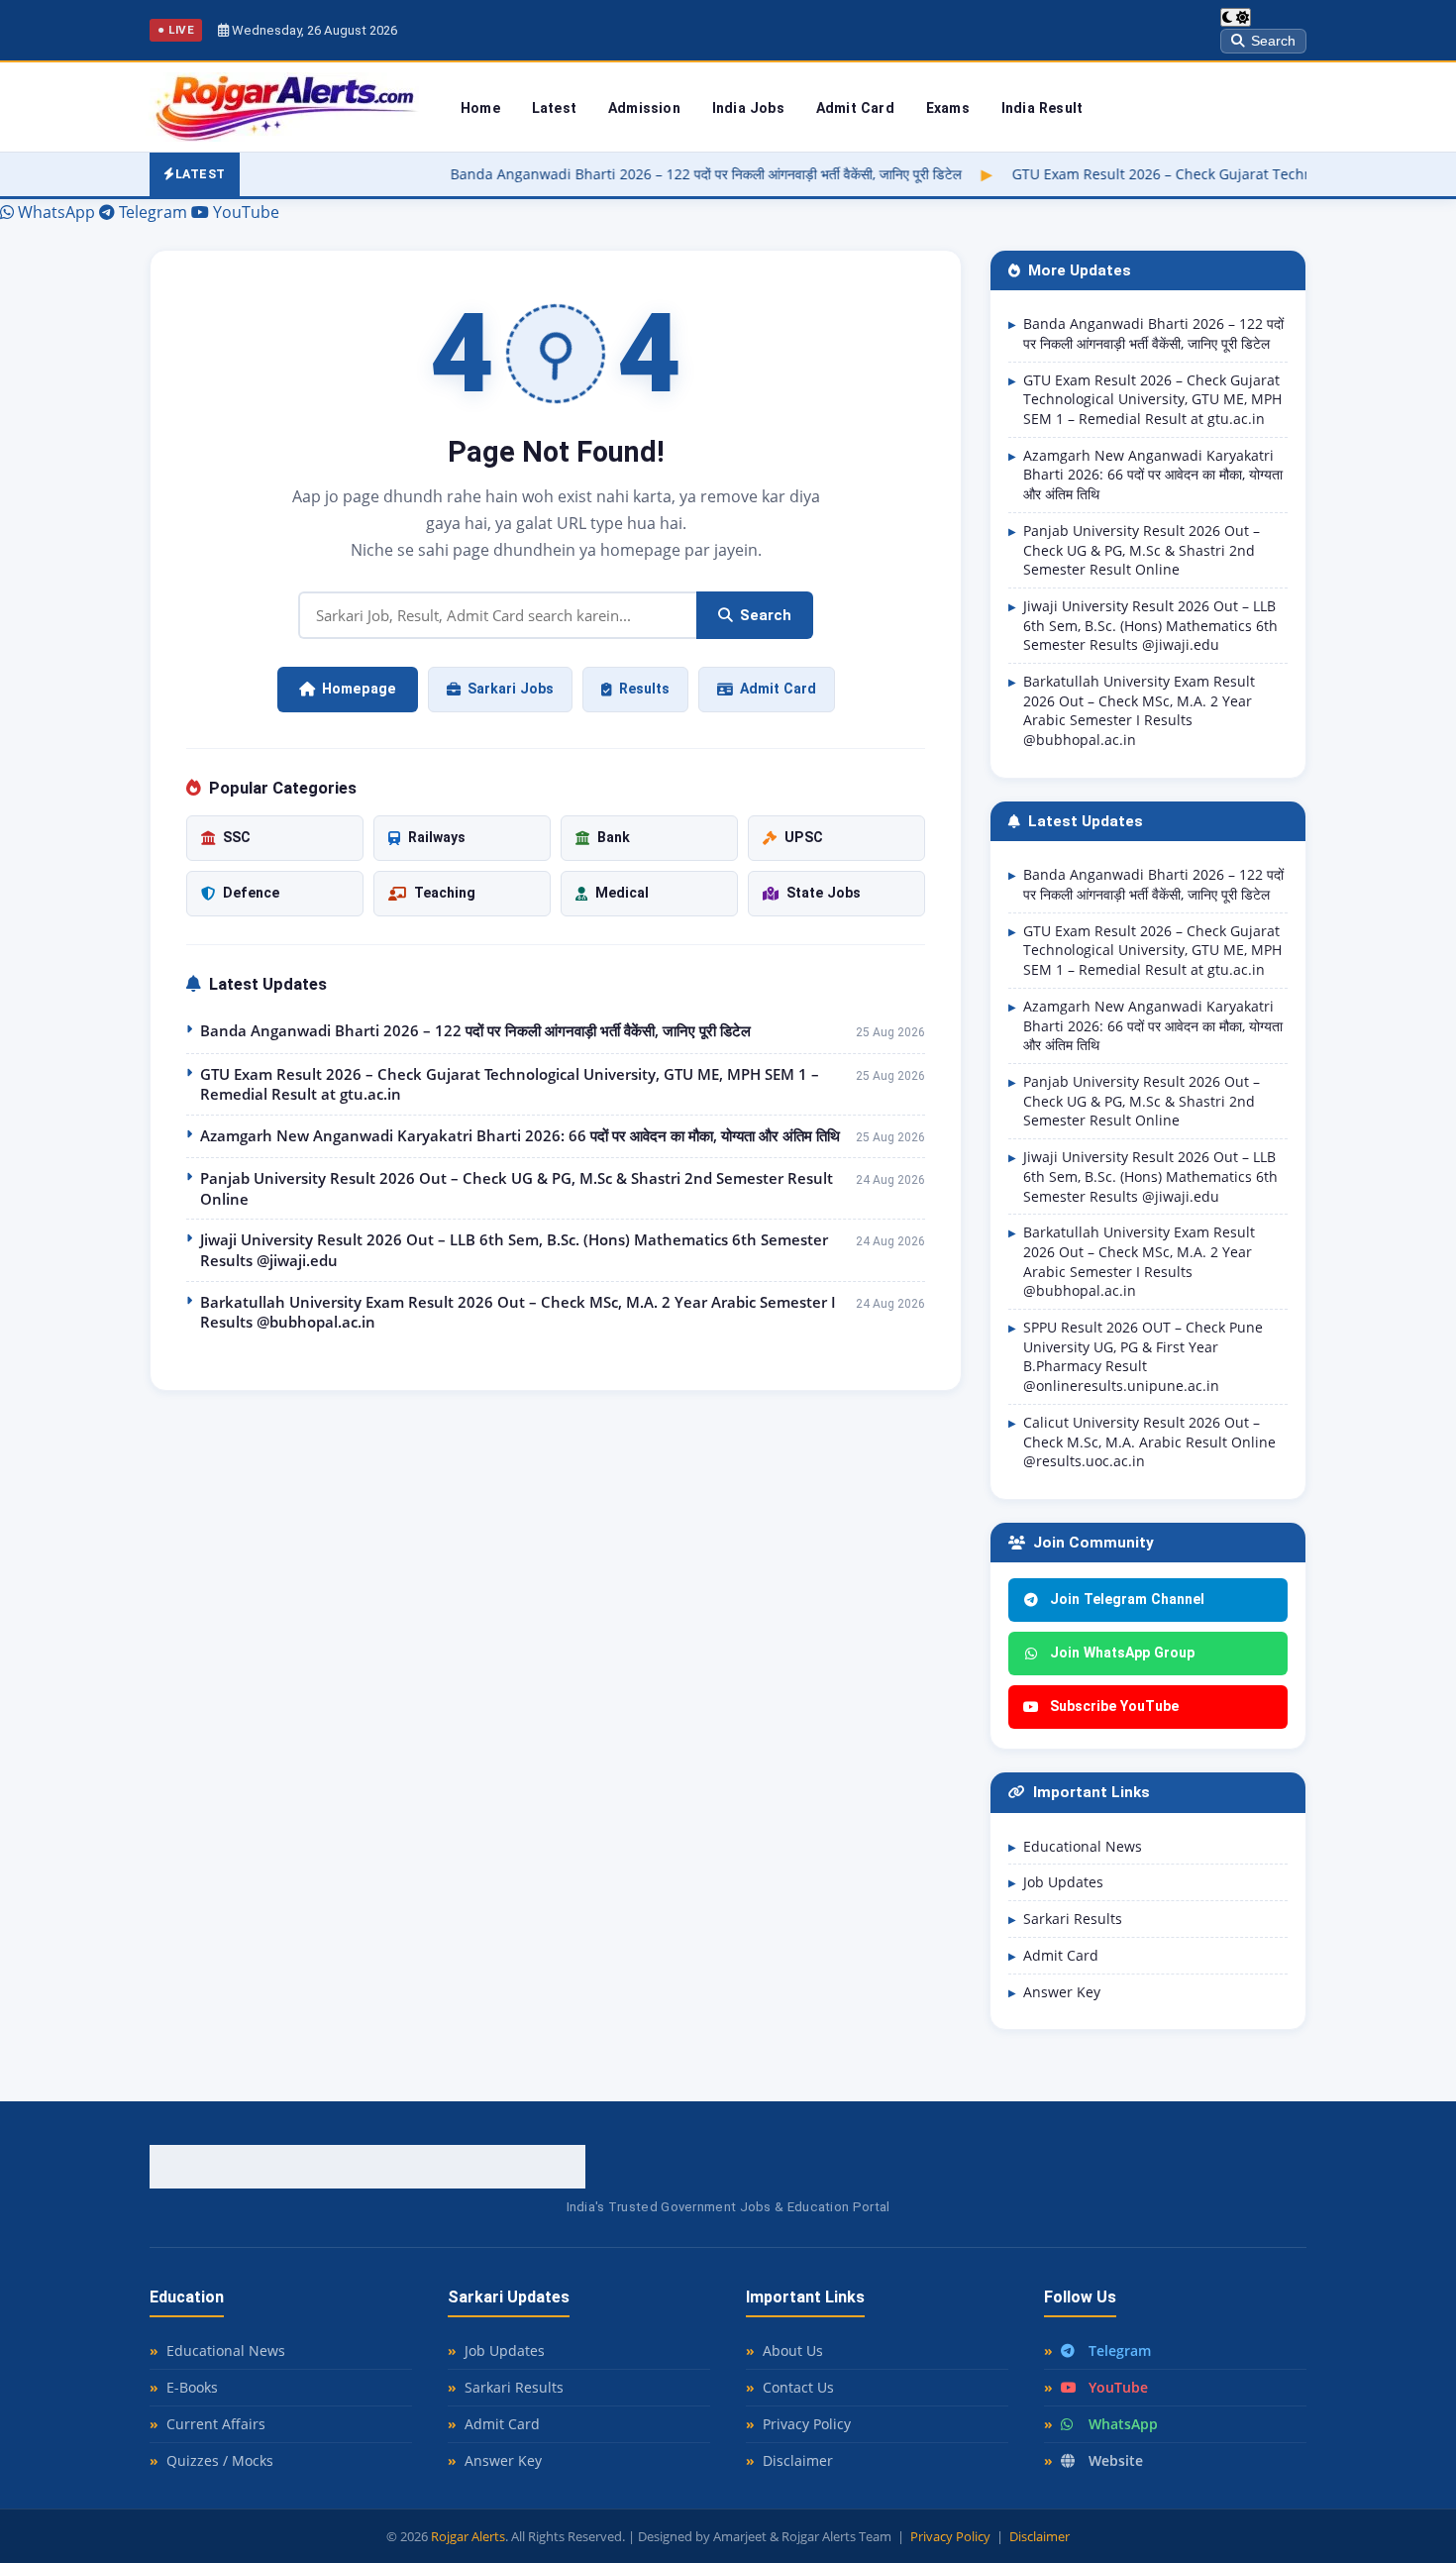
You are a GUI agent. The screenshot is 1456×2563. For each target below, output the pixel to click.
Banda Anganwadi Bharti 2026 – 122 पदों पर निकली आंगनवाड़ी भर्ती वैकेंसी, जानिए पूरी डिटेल (578, 174)
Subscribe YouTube (1114, 1706)
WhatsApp (1123, 2424)
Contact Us (798, 2387)
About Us (793, 2350)
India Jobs (748, 108)
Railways (437, 837)
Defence (251, 893)
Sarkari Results (1073, 1919)
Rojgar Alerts (468, 2536)
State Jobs (824, 893)
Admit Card (855, 108)
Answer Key (1062, 1992)
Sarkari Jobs (511, 689)
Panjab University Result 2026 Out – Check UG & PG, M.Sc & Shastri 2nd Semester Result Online (517, 1188)
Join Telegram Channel (1127, 1599)
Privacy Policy (807, 2424)
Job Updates (1063, 1882)
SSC (237, 837)
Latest (554, 108)
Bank (614, 837)
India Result (1042, 108)
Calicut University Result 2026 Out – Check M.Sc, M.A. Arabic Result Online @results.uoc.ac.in (1149, 1442)
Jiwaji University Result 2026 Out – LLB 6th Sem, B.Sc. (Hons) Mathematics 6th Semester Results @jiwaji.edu (514, 1250)
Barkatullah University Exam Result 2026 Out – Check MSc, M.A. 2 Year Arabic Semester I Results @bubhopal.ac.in (518, 1312)
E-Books (192, 2387)
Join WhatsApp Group (1122, 1653)
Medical (622, 893)
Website (1116, 2460)
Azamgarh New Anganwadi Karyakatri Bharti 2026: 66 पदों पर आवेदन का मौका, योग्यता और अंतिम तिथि (520, 1135)
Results (644, 689)
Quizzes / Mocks (220, 2460)
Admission (644, 108)
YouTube (1118, 2387)
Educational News (1083, 1846)
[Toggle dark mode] (1236, 17)
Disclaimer (798, 2460)
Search (1273, 41)
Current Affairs (216, 2424)
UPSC (804, 837)
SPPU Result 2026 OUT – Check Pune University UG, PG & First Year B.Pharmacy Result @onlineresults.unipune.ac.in (1143, 1356)
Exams (948, 108)
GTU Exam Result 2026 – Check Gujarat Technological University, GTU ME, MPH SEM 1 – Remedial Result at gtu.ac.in (510, 1084)
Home (480, 108)
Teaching (445, 893)
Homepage (359, 689)
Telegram (1120, 2350)
